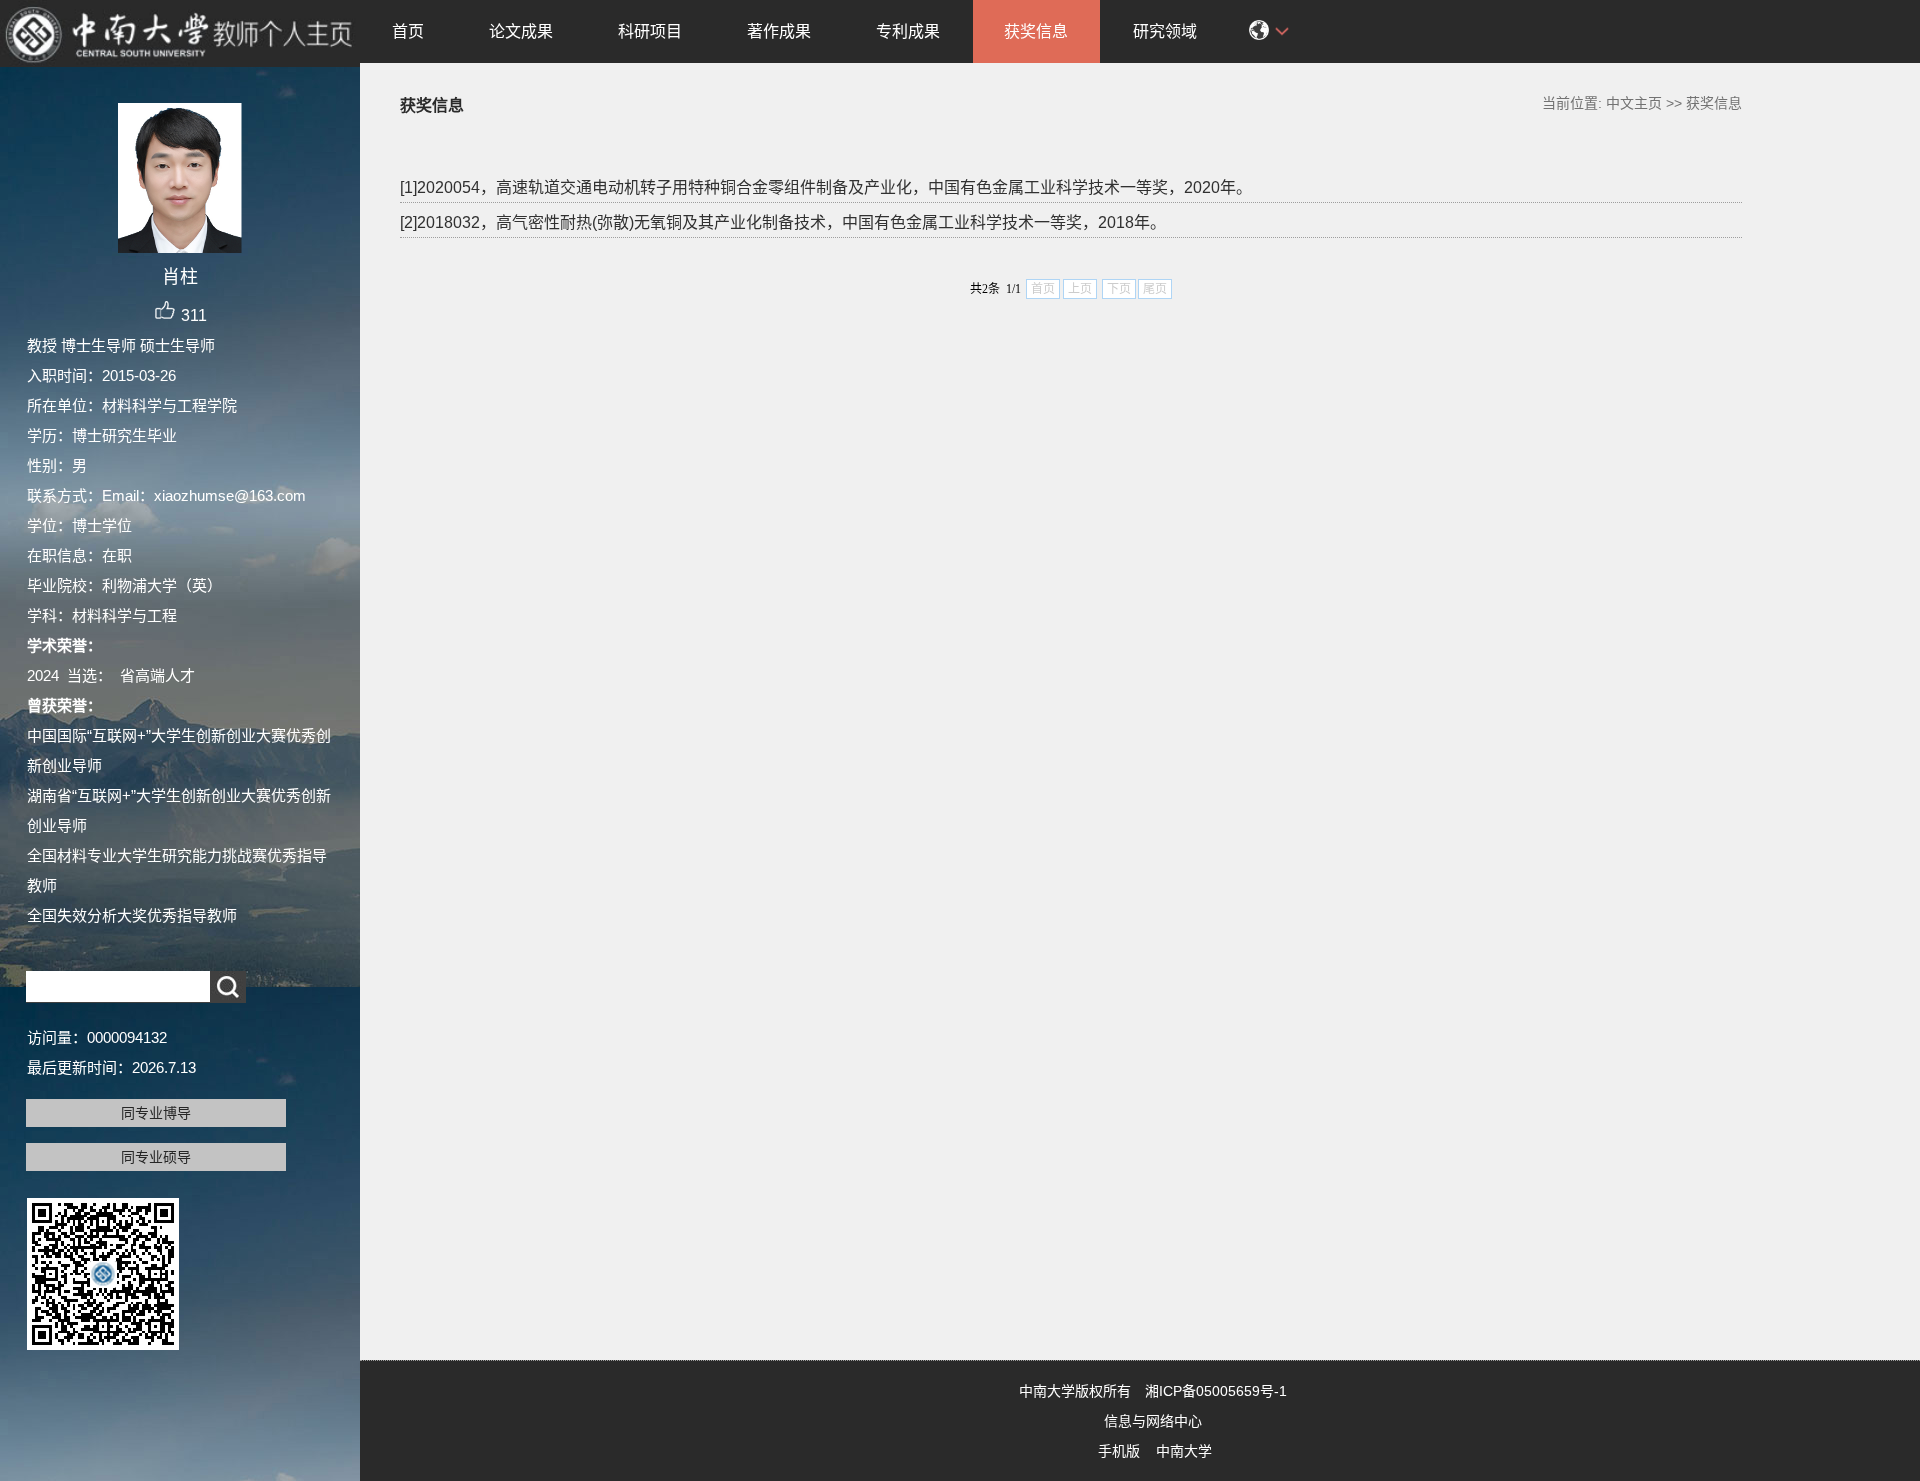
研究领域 (1165, 31)
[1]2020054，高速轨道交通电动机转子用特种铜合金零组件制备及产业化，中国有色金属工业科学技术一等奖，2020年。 (826, 187)
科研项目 (650, 31)
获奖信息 (1036, 31)
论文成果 (521, 31)
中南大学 (1184, 1451)
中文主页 (1634, 103)
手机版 (1119, 1451)
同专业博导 (156, 1113)
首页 (408, 31)
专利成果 (908, 31)
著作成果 (779, 31)
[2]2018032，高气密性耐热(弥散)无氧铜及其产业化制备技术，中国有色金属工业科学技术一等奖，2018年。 (783, 222)
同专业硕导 (156, 1157)
